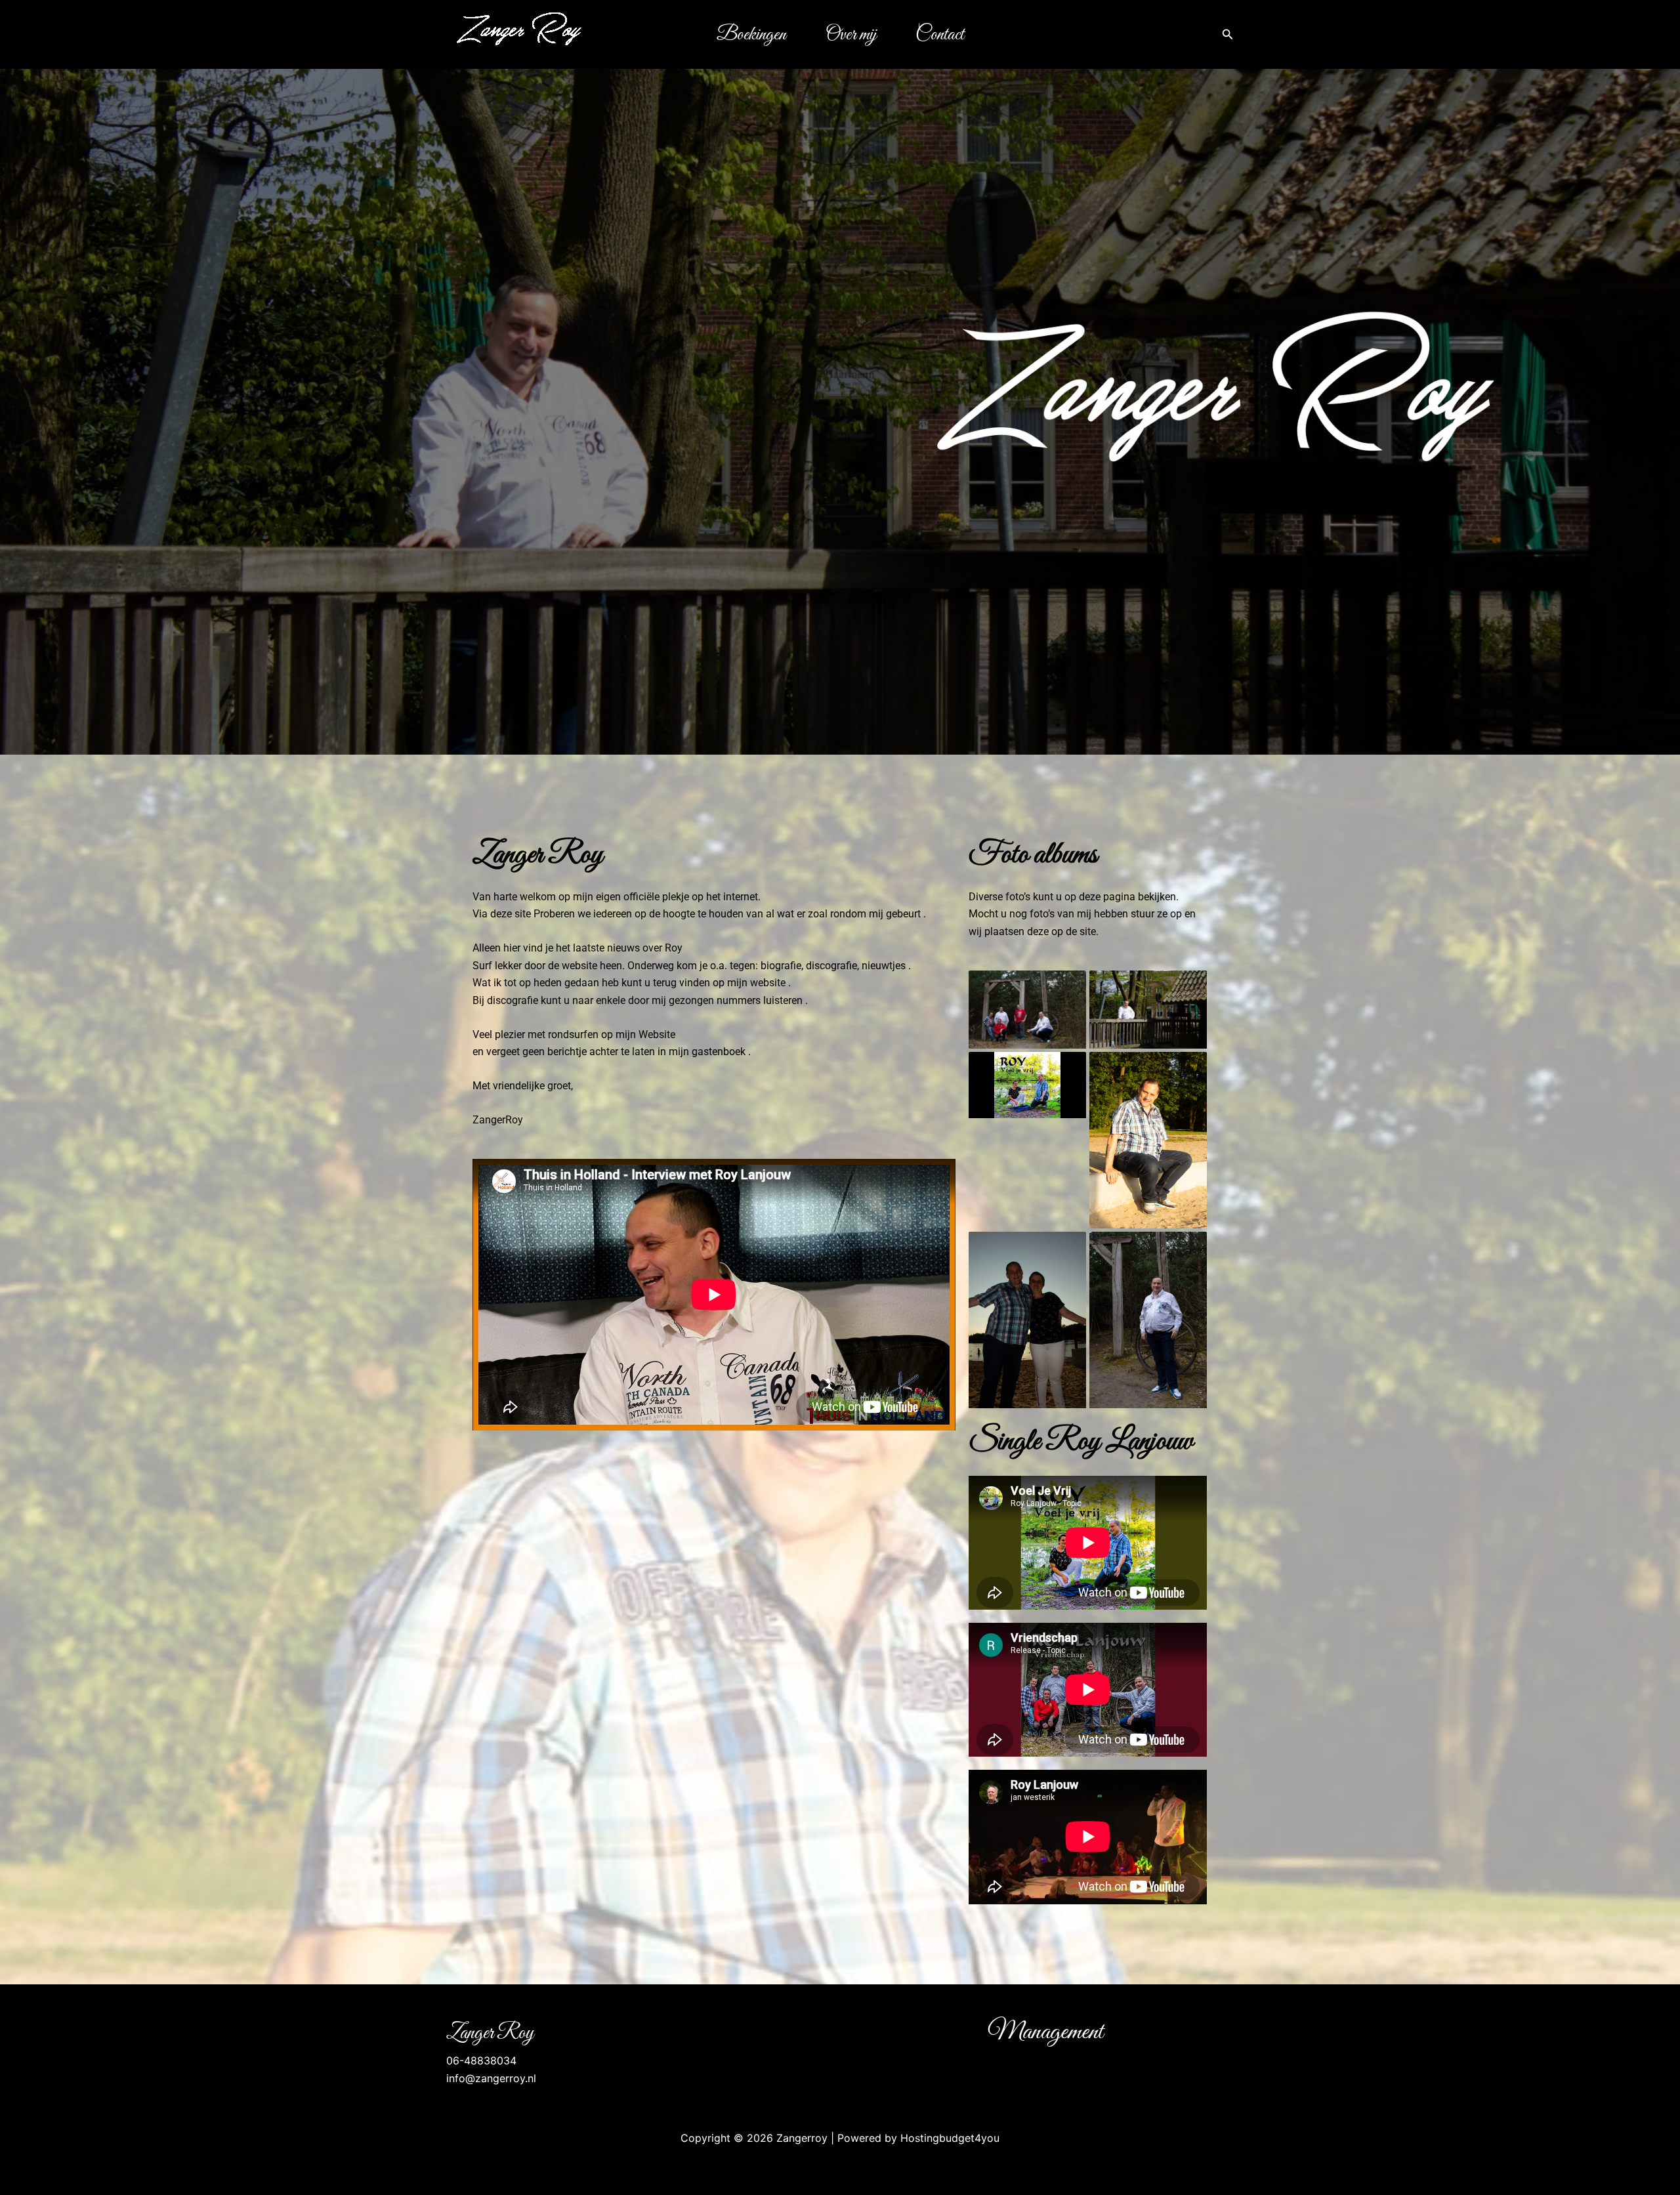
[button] (1228, 34)
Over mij (851, 35)
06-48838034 (481, 2060)
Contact (940, 35)
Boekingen (751, 35)
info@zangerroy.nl (491, 2078)
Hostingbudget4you (950, 2138)
